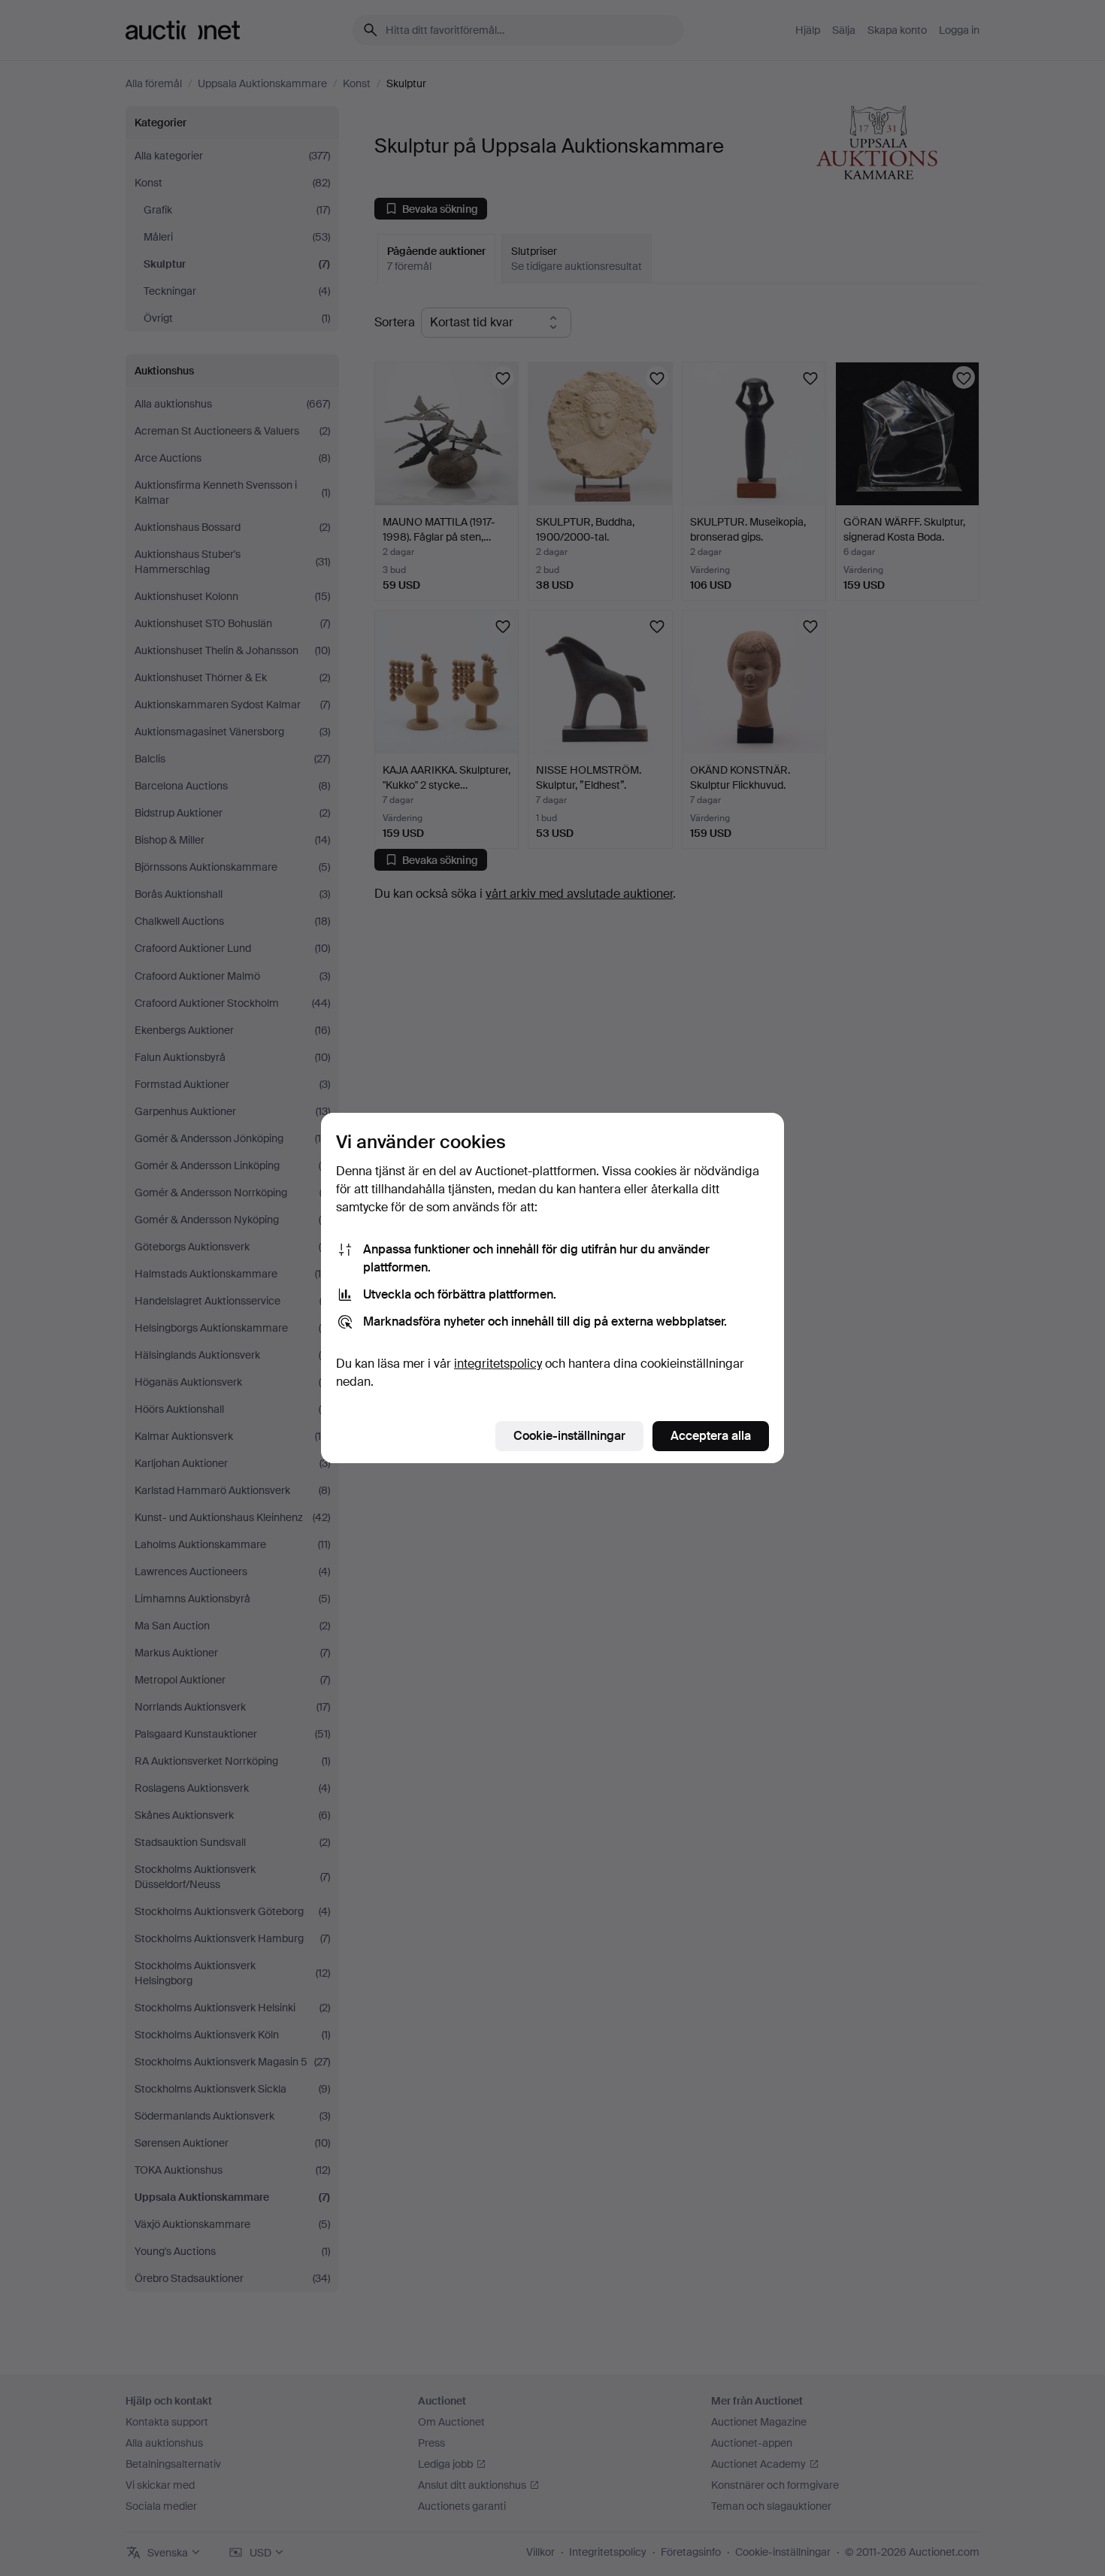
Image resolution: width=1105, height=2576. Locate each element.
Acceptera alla (711, 1436)
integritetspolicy (498, 1364)
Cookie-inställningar (569, 1436)
